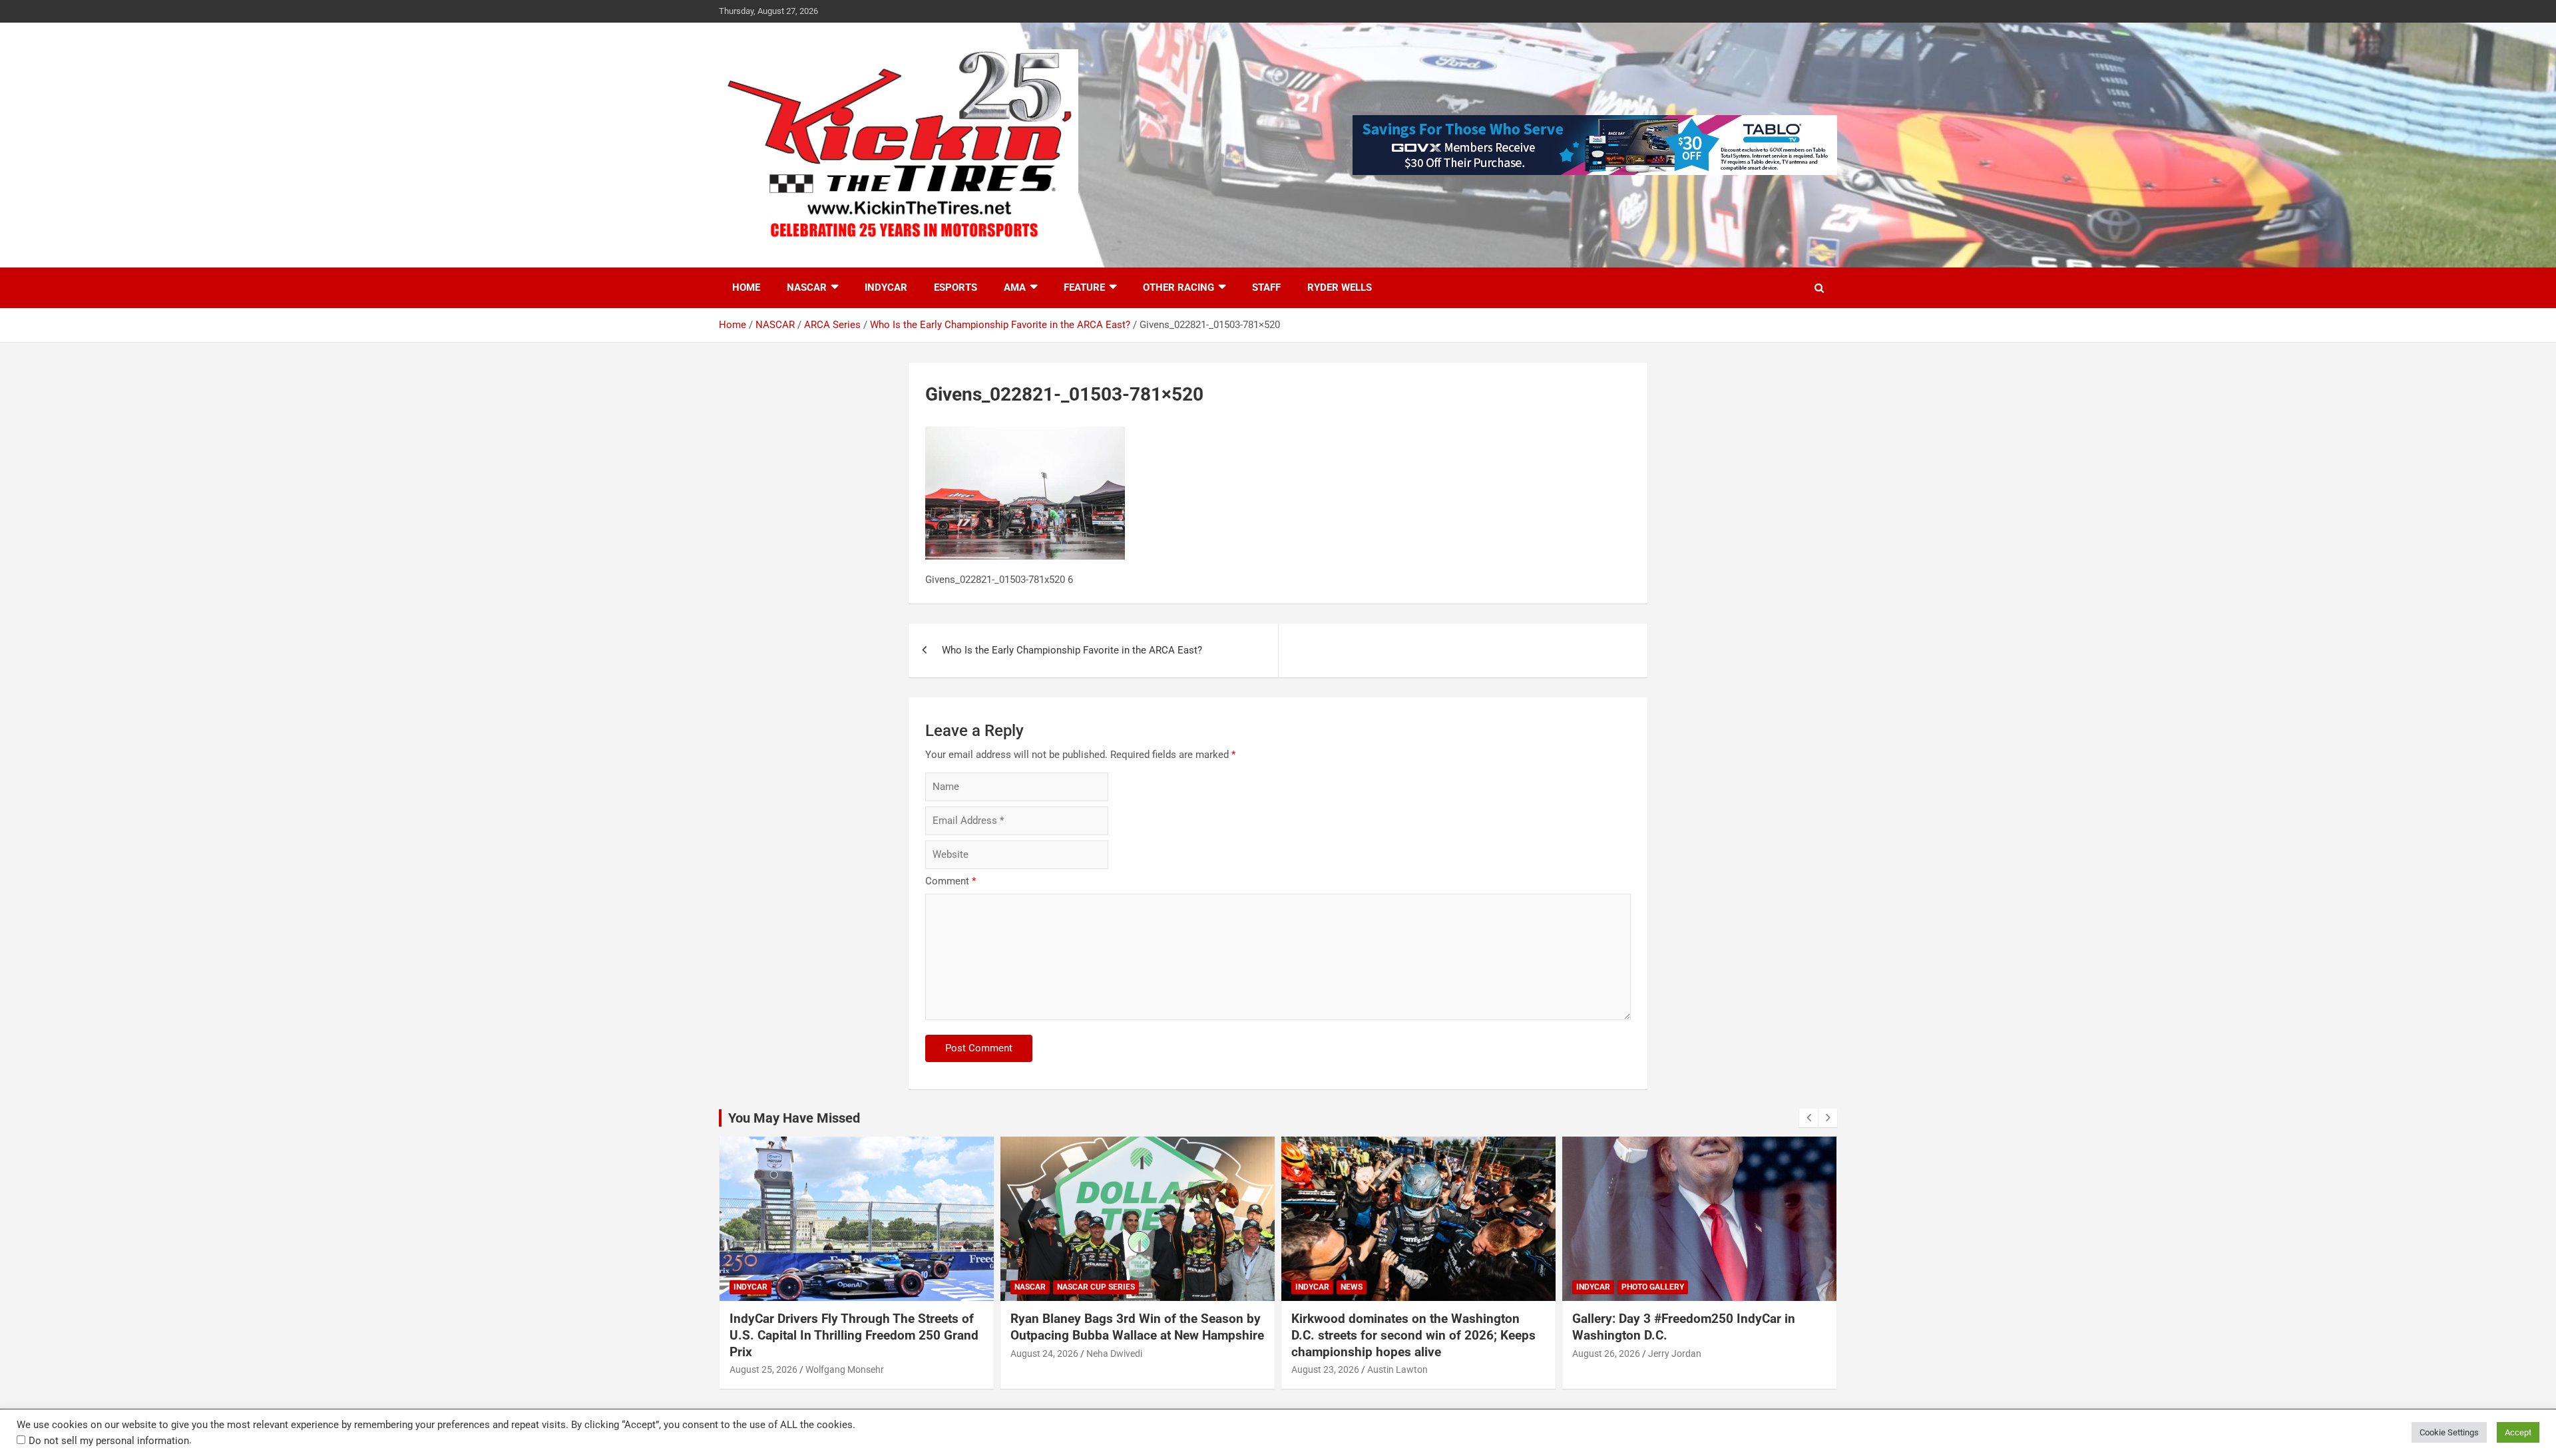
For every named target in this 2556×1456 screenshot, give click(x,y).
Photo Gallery (1653, 1287)
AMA (1015, 287)
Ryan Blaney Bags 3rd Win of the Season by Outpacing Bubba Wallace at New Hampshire (1137, 1327)
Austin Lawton (1397, 1369)
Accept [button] (2518, 1432)
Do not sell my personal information (109, 1441)
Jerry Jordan (1675, 1354)
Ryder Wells (1340, 287)
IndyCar (886, 287)
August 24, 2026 (1044, 1354)
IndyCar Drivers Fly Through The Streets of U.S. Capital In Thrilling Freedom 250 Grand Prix (854, 1335)
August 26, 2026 (1606, 1354)
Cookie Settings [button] (2449, 1432)
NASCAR (807, 287)
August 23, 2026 (1325, 1369)
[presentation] (1809, 1118)
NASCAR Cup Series (1096, 1287)
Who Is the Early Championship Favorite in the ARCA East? (1072, 650)
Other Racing (1178, 287)
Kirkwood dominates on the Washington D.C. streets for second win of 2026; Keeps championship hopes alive (1413, 1335)
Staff (1266, 287)
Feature (1084, 287)
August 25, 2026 (763, 1369)
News (1352, 1287)
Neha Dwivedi (1114, 1354)
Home (746, 287)
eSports (956, 287)
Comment (951, 881)
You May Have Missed (794, 1118)
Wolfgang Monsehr (845, 1369)
